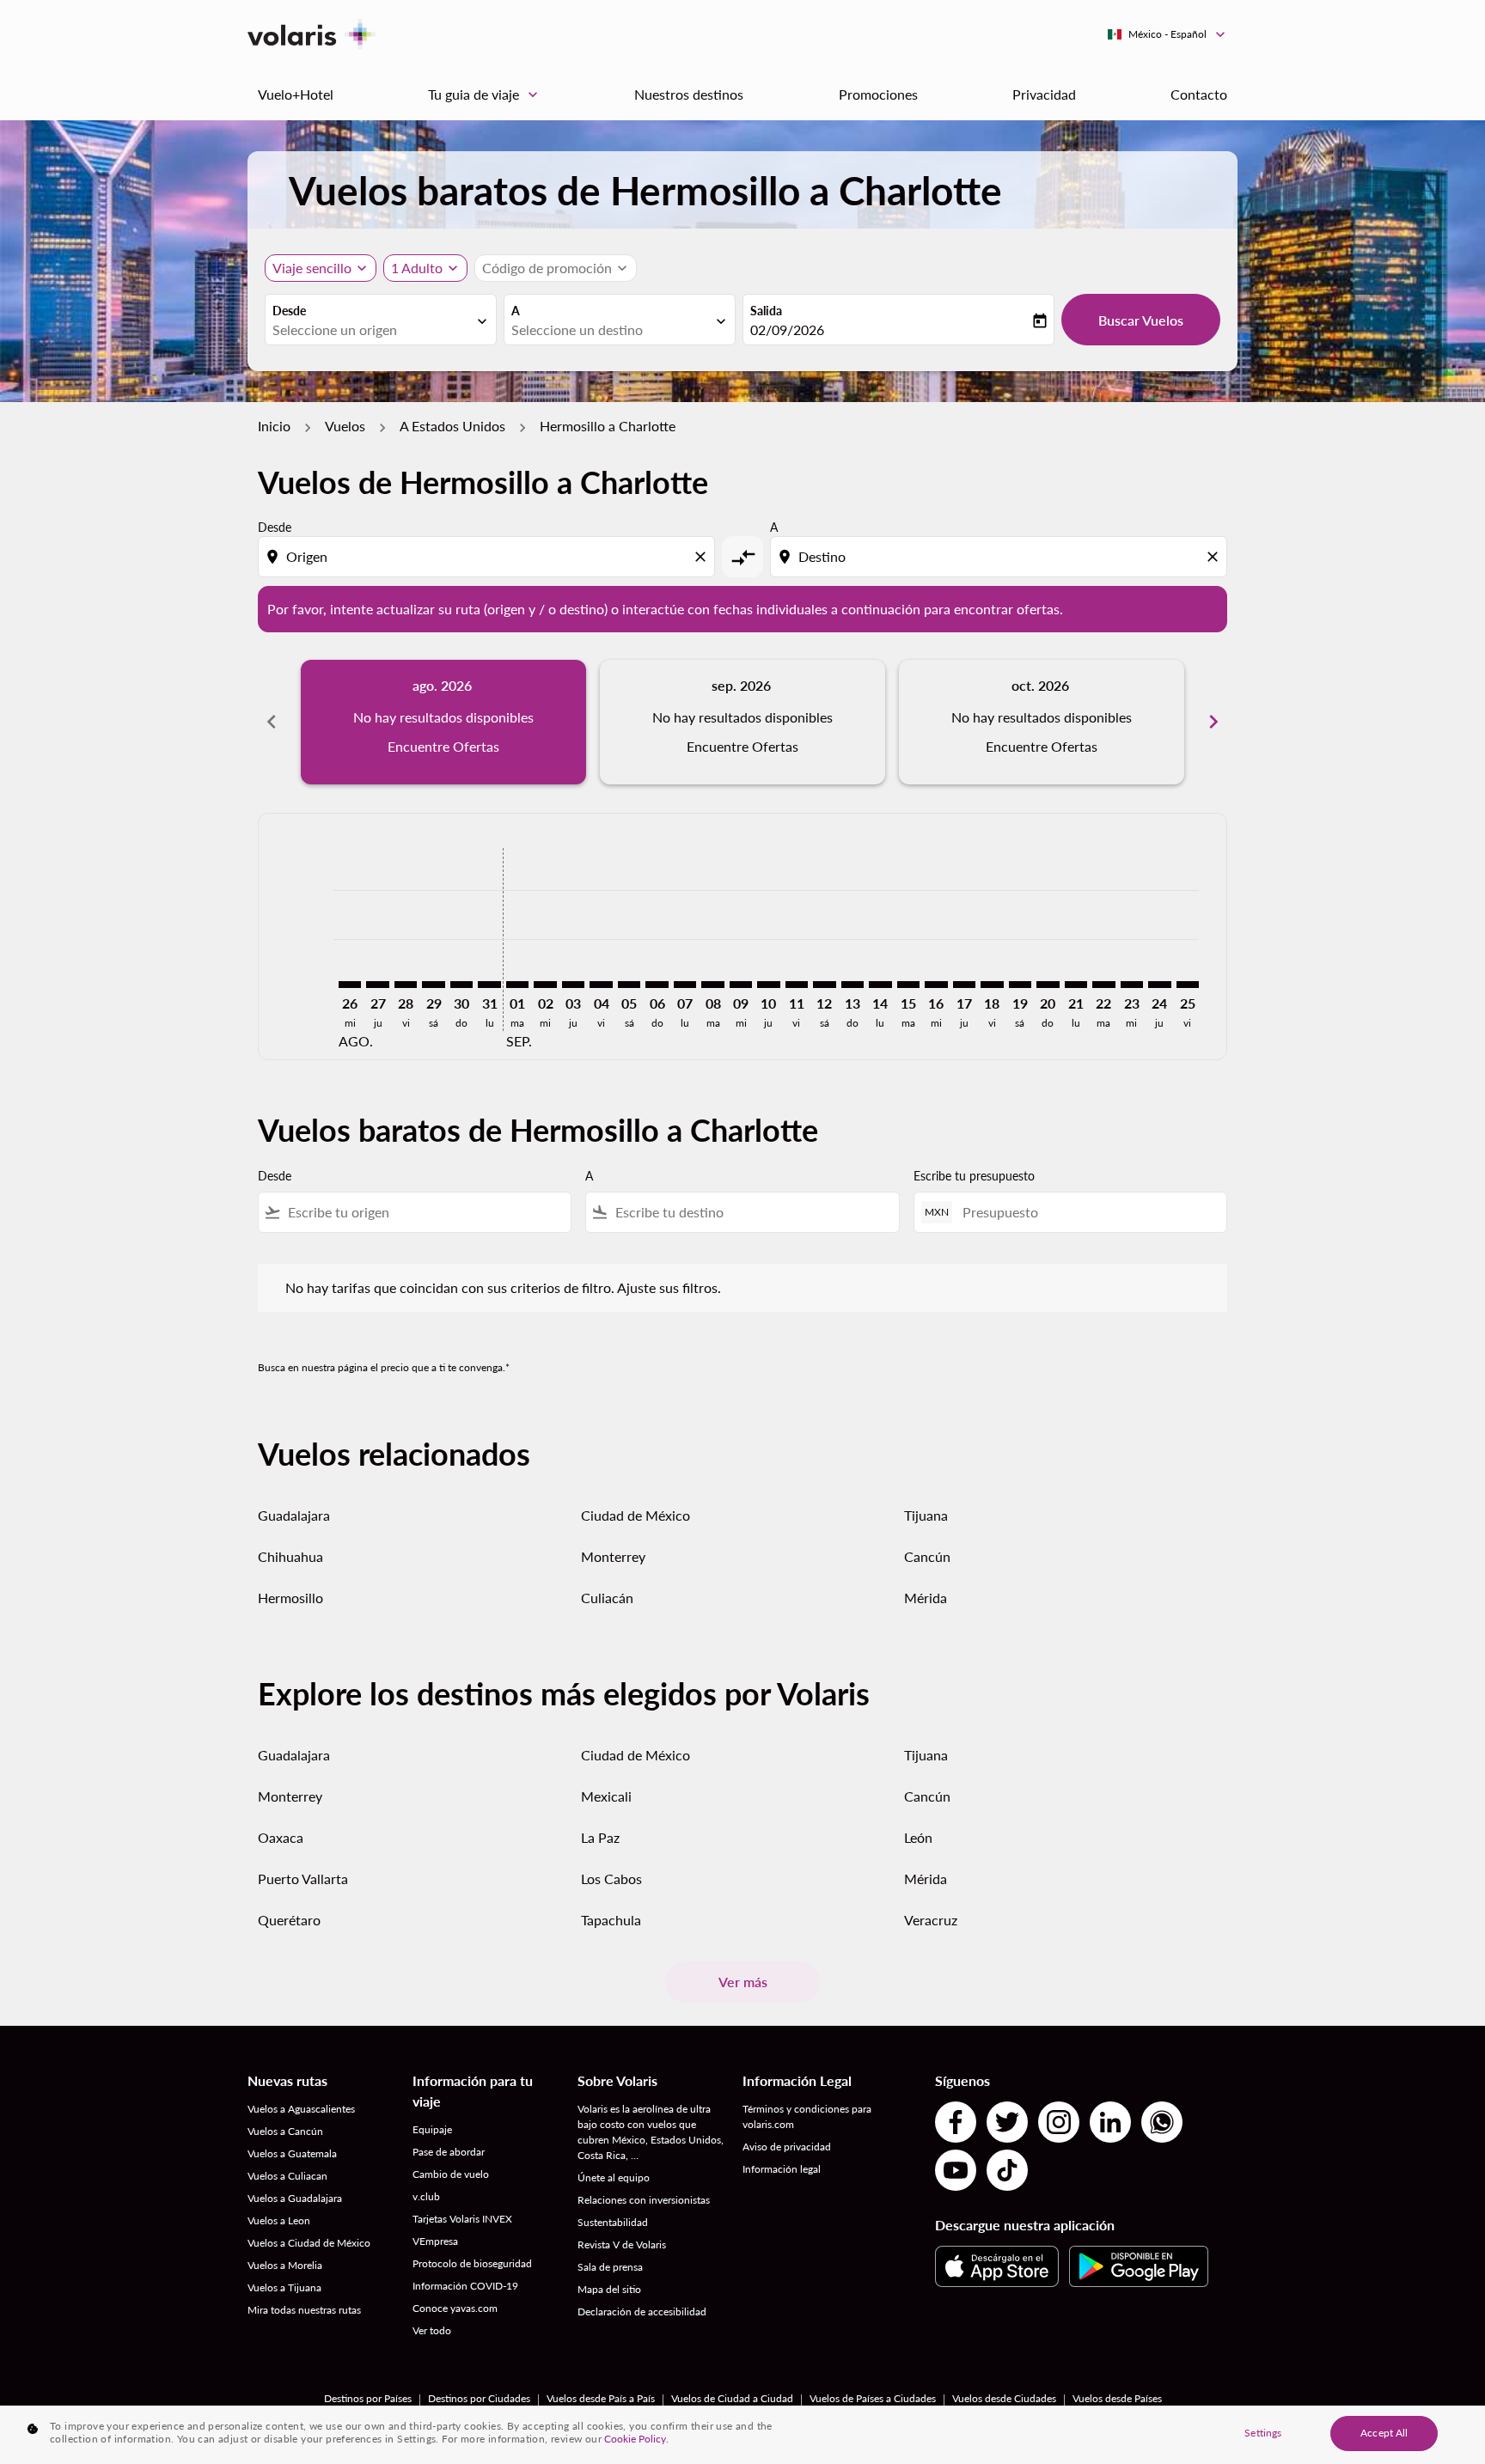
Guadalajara (294, 1515)
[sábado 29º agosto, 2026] (433, 985)
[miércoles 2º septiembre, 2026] (545, 985)
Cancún (927, 1556)
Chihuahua (290, 1556)
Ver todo (432, 2330)
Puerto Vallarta (303, 1878)
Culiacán (607, 1598)
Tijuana (926, 1515)
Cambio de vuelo (451, 2174)
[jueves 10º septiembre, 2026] (768, 985)
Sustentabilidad (613, 2222)
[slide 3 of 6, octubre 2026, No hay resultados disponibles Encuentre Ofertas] (1042, 722)
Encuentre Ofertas (443, 746)
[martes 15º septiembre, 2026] (908, 985)
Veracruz (931, 1920)
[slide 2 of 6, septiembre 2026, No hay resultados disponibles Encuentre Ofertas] (742, 722)
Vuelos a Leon (279, 2220)
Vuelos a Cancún (285, 2131)
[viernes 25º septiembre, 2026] (1188, 985)
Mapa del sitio (609, 2289)
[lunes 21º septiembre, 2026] (1076, 985)
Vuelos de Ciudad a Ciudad (732, 2398)
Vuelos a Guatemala (292, 2153)
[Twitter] (1007, 2122)
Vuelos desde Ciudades (1004, 2398)
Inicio (274, 426)
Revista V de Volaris (622, 2244)
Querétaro (289, 1920)
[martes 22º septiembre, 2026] (1103, 985)
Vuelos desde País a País (601, 2398)
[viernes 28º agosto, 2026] (406, 985)
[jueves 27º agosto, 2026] (377, 985)
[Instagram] (1059, 2122)
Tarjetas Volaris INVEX (462, 2219)
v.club (426, 2196)
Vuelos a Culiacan (287, 2176)
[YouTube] (956, 2170)
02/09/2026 (787, 329)
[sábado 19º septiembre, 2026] (1020, 985)
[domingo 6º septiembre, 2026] (657, 985)
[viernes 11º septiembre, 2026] (797, 985)
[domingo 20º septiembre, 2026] (1048, 985)
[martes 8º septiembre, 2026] (712, 985)
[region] (742, 2435)
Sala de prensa (610, 2267)
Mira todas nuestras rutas (304, 2310)
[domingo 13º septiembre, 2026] (852, 985)
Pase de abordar (449, 2152)
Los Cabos (611, 1878)
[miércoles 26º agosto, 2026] (350, 985)
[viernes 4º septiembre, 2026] (601, 985)
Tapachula (611, 1920)
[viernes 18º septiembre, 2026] (992, 985)
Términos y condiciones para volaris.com (807, 2116)
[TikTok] (1007, 2170)
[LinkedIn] (1110, 2122)
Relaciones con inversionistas (644, 2200)
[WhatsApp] (1162, 2122)
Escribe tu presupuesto (974, 1176)
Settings (1263, 2433)
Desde (289, 311)
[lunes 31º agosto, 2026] (489, 985)
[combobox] (372, 330)
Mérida (926, 1598)
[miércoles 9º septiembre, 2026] (741, 985)
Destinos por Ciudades (479, 2398)
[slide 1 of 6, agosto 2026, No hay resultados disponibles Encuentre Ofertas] (443, 722)
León (918, 1837)
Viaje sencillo (312, 268)
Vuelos (345, 426)
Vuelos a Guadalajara (295, 2198)
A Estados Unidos (452, 426)
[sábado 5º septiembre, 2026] (629, 985)
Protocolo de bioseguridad (472, 2263)
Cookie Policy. (636, 2439)
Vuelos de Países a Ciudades (873, 2398)
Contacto (1199, 94)
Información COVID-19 (465, 2286)
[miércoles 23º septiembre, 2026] (1132, 985)
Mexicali (606, 1796)
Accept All (1384, 2433)
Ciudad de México (636, 1515)
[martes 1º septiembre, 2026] (517, 985)
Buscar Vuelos (1141, 320)
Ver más (743, 1982)
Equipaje (432, 2129)
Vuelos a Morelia (285, 2265)
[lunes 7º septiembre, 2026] (685, 985)
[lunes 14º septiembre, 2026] (880, 985)
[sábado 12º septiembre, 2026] (824, 985)
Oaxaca (281, 1837)
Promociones (878, 94)
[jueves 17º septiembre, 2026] (964, 985)
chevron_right (1213, 722)
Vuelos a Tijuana (284, 2287)
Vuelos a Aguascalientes (301, 2109)
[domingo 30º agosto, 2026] (461, 985)
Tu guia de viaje (485, 95)
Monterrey (613, 1556)
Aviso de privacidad (787, 2147)
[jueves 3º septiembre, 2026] (573, 985)
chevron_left (272, 722)
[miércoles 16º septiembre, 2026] (936, 985)
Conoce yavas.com (455, 2308)
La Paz (600, 1837)
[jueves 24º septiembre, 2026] (1159, 985)
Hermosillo (290, 1598)
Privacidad (1044, 94)
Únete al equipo (614, 2177)
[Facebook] (956, 2122)
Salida (766, 311)
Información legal (782, 2169)
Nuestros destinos (689, 94)
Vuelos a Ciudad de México (309, 2243)
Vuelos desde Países (1117, 2398)
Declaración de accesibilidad (642, 2312)
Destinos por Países (368, 2398)
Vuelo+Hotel (296, 94)
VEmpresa (435, 2241)
